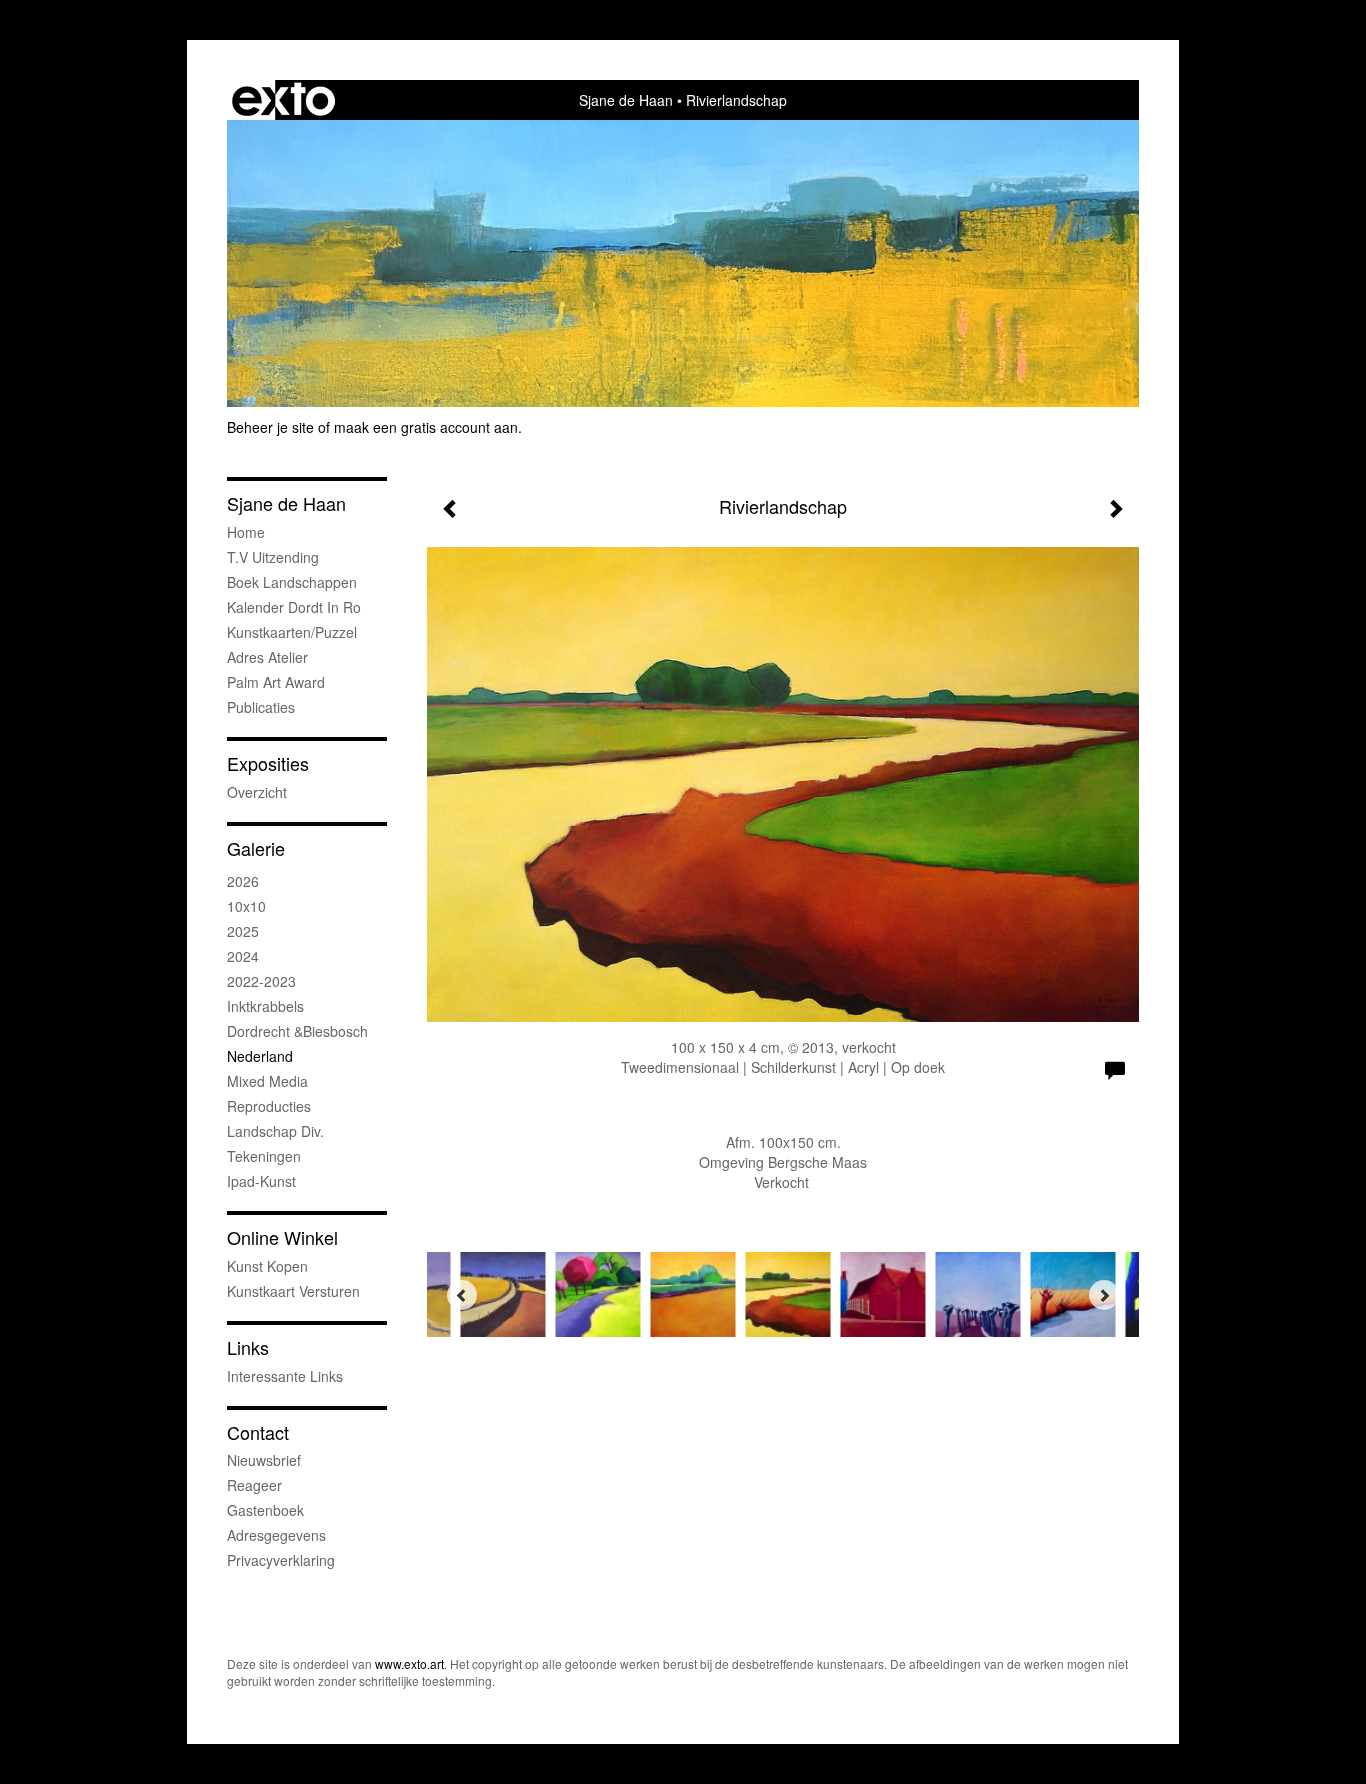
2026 (243, 881)
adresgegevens (276, 1535)
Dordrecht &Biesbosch (297, 1031)
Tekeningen (264, 1156)
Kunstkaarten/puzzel (292, 632)
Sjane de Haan (626, 100)
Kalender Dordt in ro (294, 607)
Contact (258, 1432)
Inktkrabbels (265, 1006)
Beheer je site (270, 427)
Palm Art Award (276, 682)
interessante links (285, 1376)
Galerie (256, 848)
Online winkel (282, 1237)
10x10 (246, 906)
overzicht (257, 792)
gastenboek (265, 1510)
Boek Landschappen (292, 582)
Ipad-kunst (261, 1181)
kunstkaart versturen (293, 1291)
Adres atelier (267, 657)
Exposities (268, 763)
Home (246, 532)
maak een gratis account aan (426, 427)
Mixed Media (267, 1081)
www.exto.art (409, 1663)
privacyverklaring (281, 1560)
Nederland (260, 1056)
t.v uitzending (273, 557)
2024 (243, 956)
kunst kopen (267, 1266)
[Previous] (462, 1295)
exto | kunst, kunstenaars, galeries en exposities (283, 100)
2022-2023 (261, 981)
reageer (254, 1485)
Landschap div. (275, 1131)
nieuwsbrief (264, 1460)
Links (248, 1347)
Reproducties (269, 1106)
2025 (243, 931)
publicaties (261, 707)
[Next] (1104, 1295)
